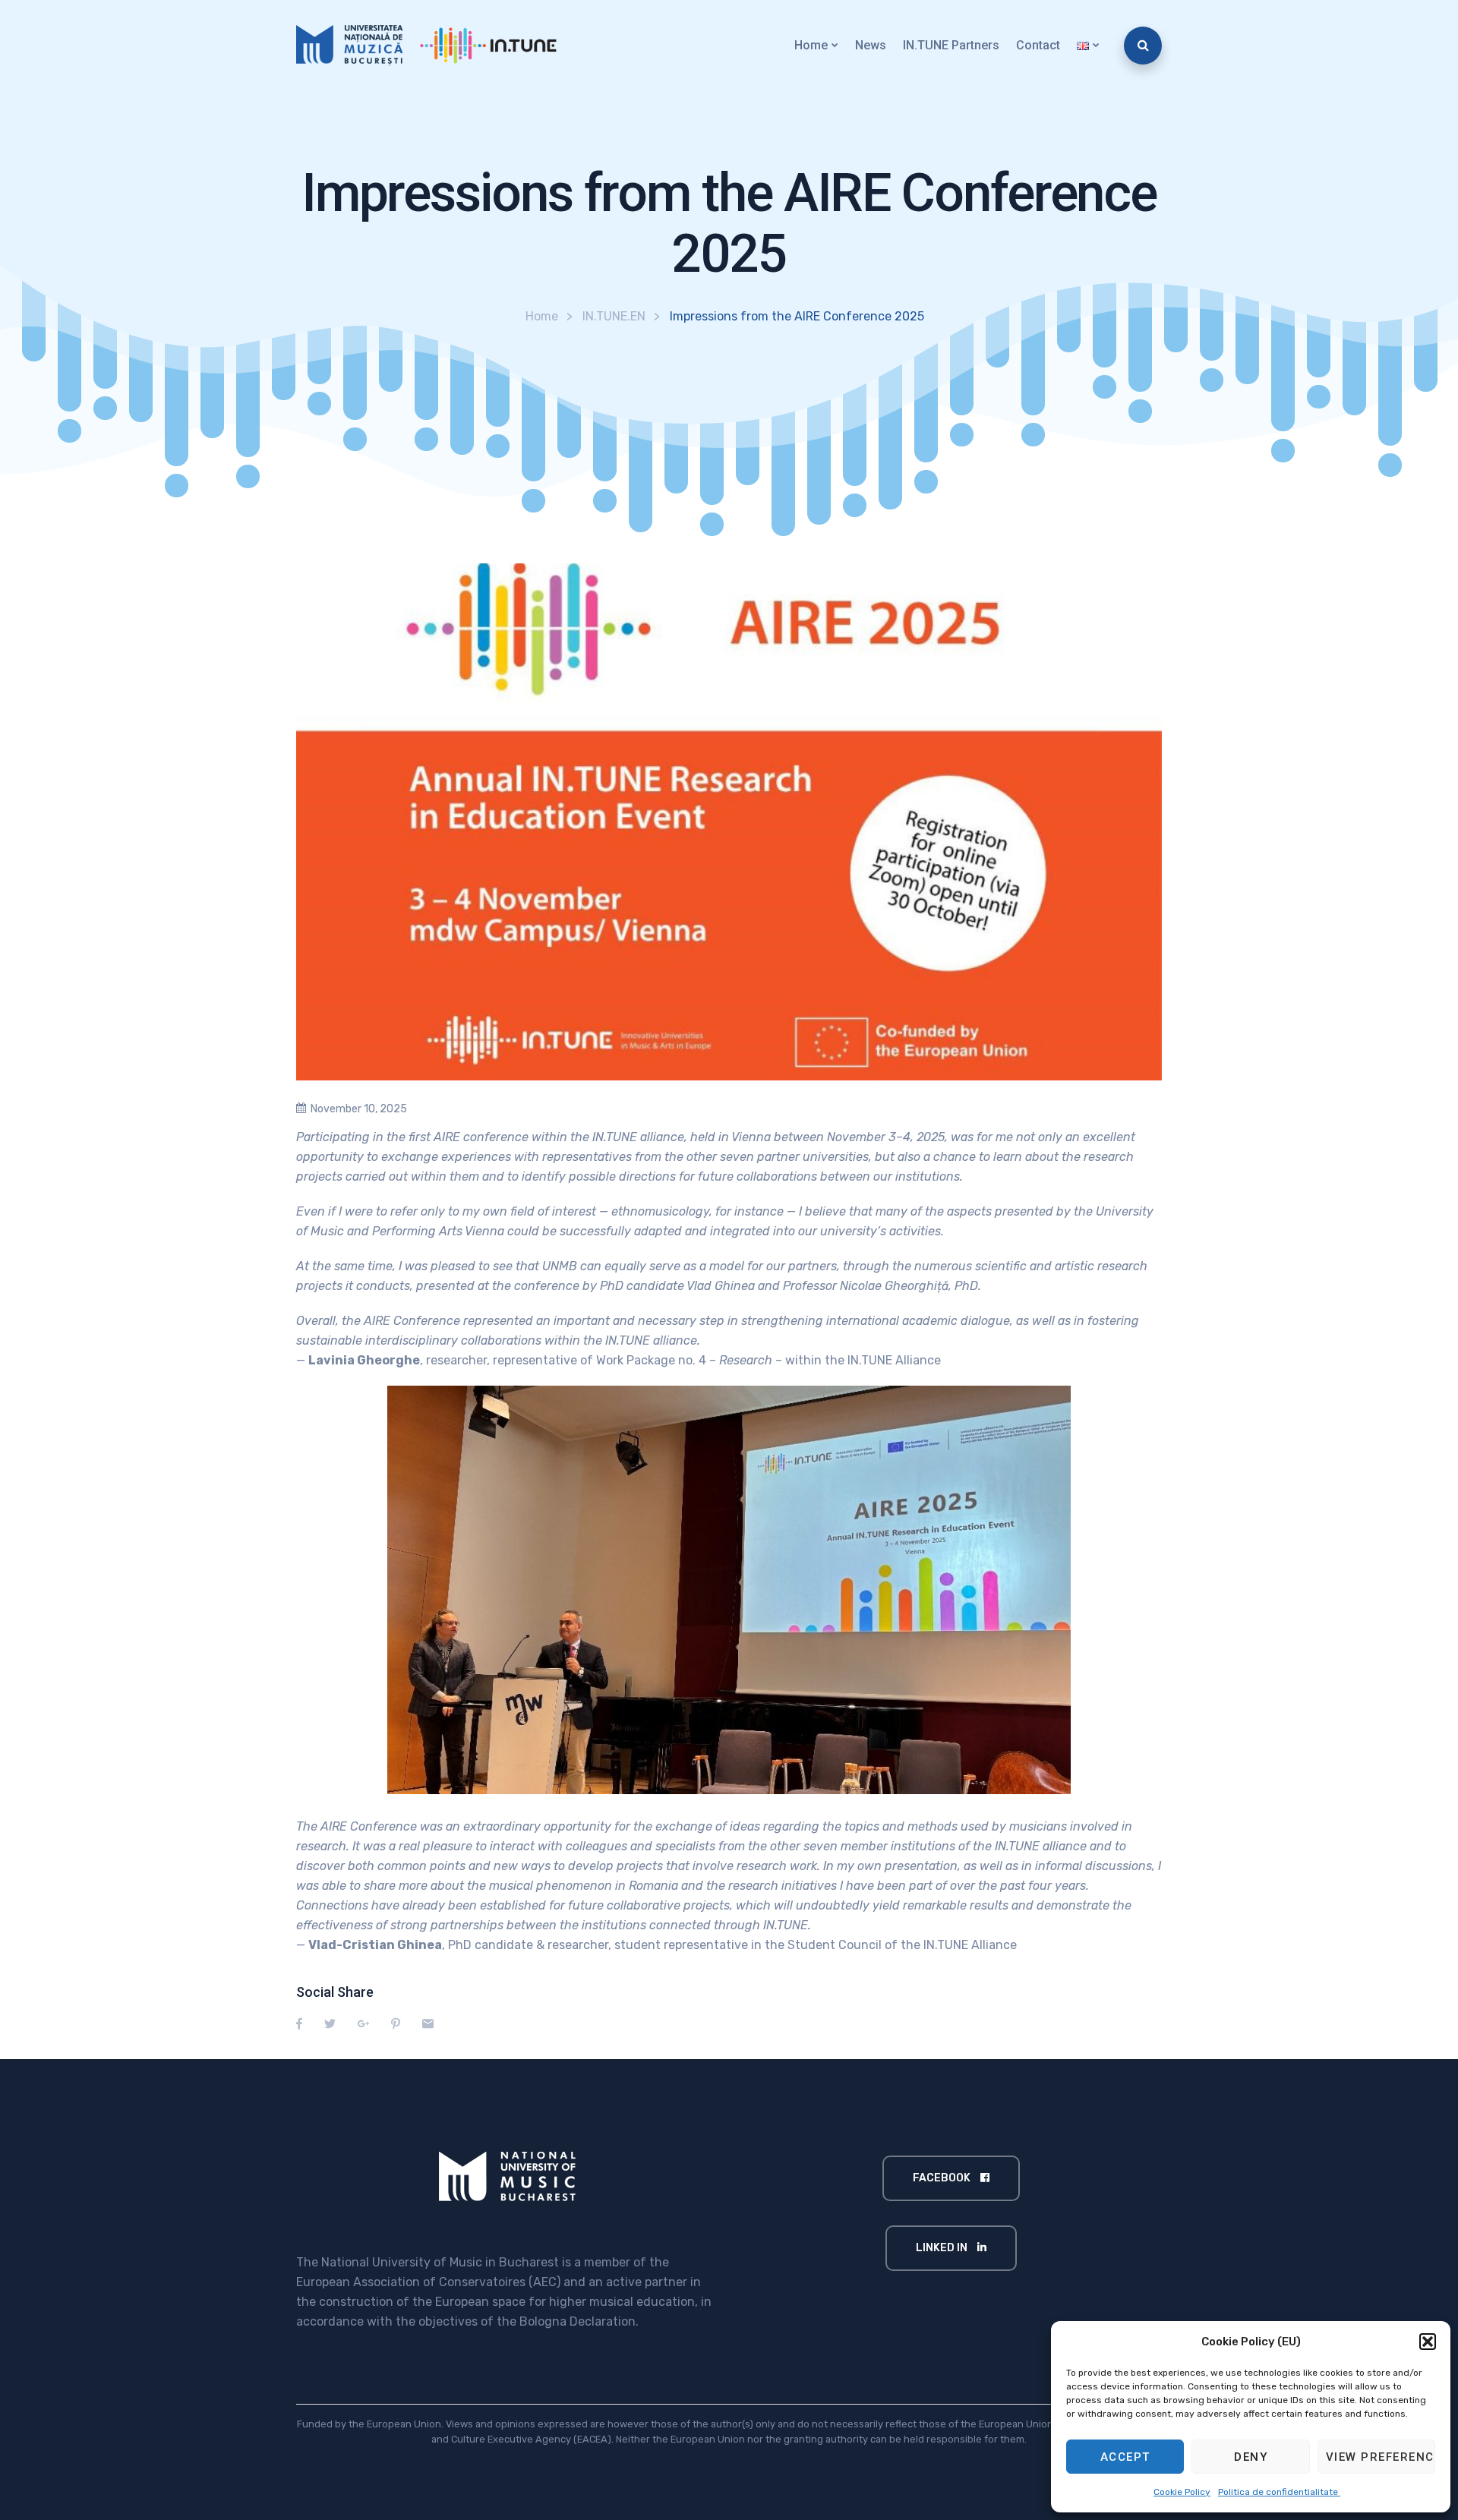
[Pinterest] (396, 2024)
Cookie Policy (1182, 2492)
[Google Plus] (363, 2024)
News (871, 45)
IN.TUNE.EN (614, 316)
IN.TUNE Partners (951, 45)
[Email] (428, 2024)
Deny (1251, 2457)
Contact (1038, 45)
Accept (1125, 2457)
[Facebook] (299, 2024)
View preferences (1381, 2457)
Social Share (335, 1992)
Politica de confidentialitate (1279, 2492)
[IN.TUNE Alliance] (435, 46)
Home (811, 45)
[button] (1428, 2342)
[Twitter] (330, 2024)
